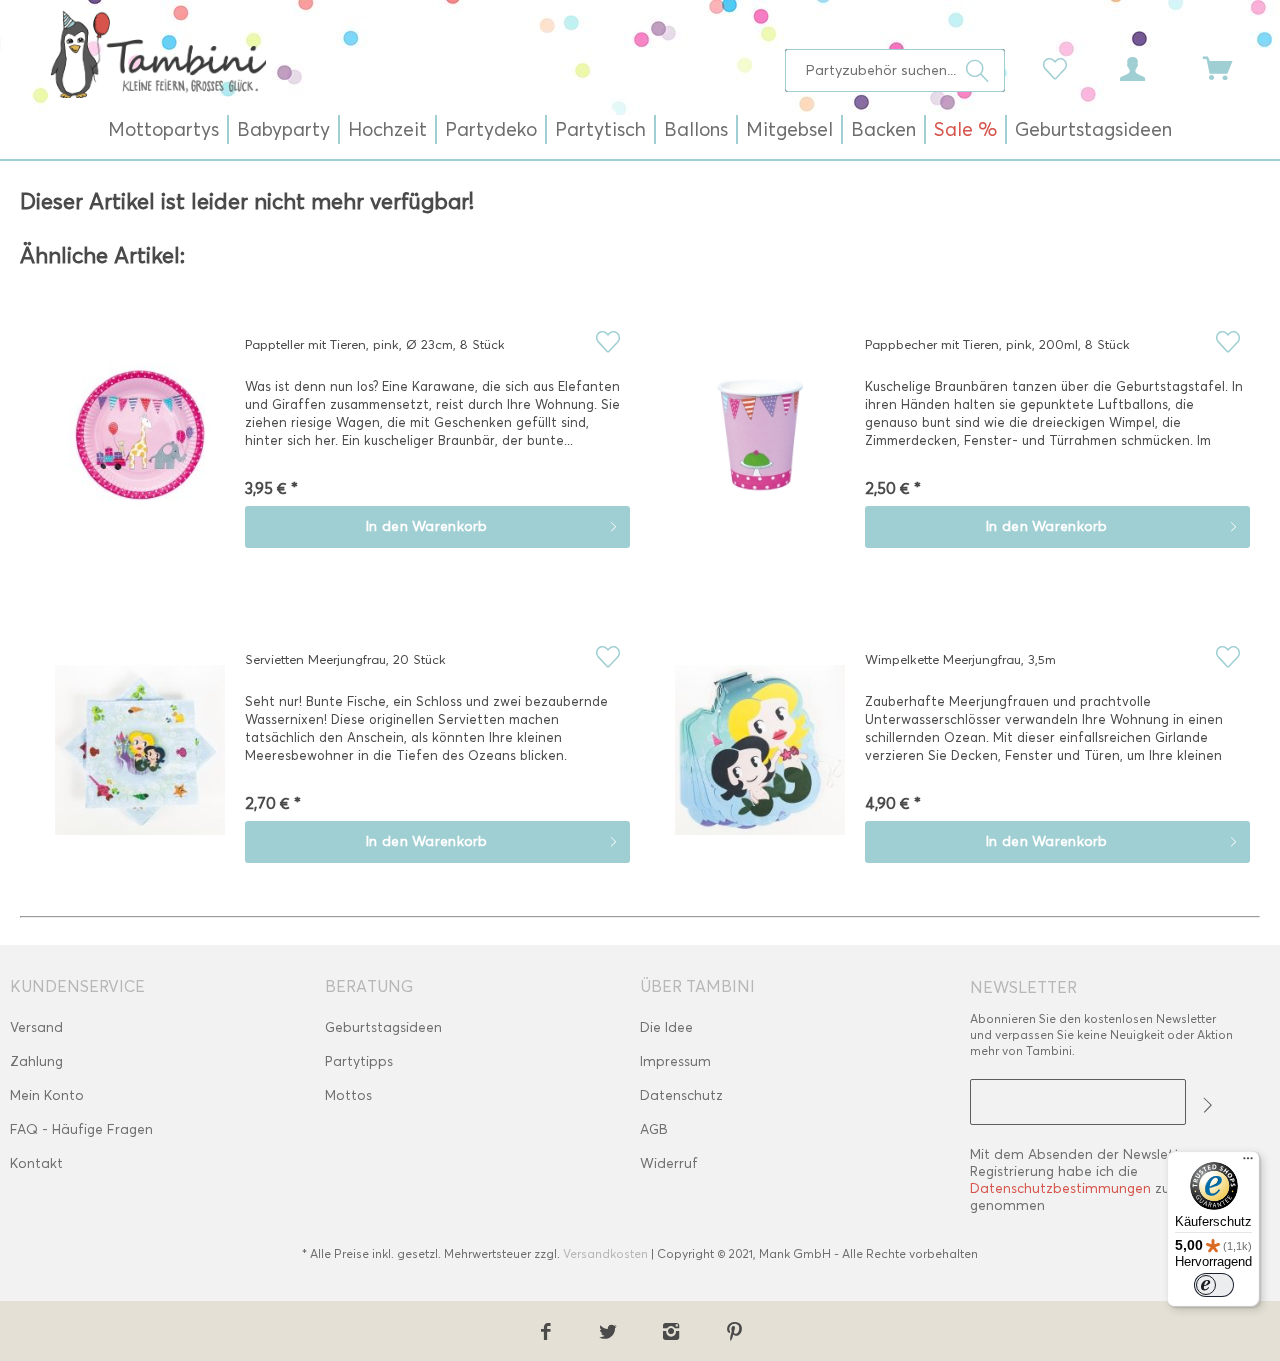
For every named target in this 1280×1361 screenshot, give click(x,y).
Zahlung (36, 1061)
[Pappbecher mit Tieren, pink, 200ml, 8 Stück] (760, 449)
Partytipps (359, 1061)
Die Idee (666, 1027)
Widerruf (669, 1163)
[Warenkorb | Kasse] (1230, 67)
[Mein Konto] (1151, 67)
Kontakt (36, 1163)
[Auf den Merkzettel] (607, 341)
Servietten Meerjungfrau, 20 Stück (345, 659)
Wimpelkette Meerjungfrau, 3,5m (960, 659)
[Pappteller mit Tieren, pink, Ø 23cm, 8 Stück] (140, 449)
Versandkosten (605, 1253)
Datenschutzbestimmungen (1060, 1188)
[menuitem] (895, 70)
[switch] (1214, 1285)
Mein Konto (47, 1095)
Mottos (348, 1095)
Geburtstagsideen (383, 1027)
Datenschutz (681, 1095)
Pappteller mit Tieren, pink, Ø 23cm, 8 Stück (375, 344)
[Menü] (1248, 1163)
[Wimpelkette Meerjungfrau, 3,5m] (760, 764)
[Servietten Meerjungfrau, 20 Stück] (140, 764)
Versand (36, 1027)
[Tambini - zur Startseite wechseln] (158, 54)
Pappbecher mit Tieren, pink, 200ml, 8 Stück (997, 344)
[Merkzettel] (1060, 67)
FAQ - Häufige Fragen (81, 1129)
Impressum (675, 1061)
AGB (654, 1129)
